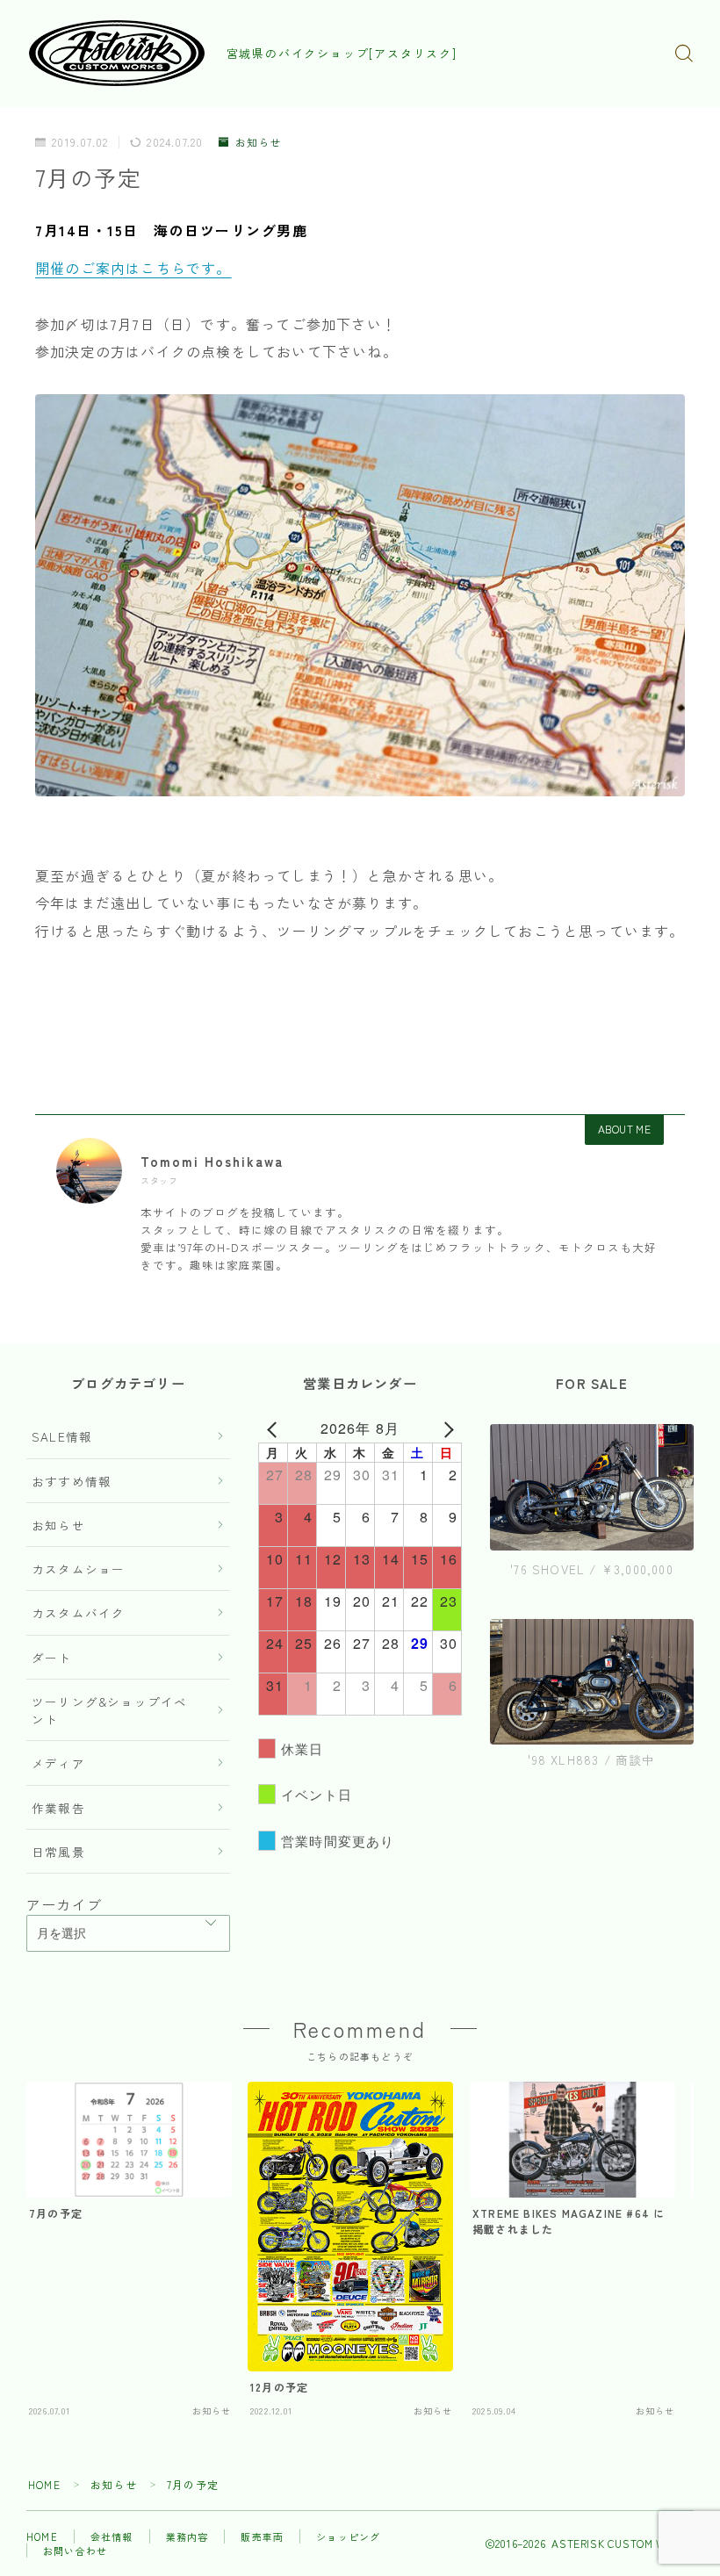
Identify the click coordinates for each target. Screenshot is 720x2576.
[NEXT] (445, 1428)
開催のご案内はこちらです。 (133, 268)
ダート (52, 1658)
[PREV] (275, 1428)
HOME (44, 2484)
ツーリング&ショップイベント (109, 1710)
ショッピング (348, 2536)
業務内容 (187, 2536)
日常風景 (58, 1852)
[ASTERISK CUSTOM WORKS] (117, 53)
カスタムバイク (78, 1613)
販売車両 (262, 2536)
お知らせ (258, 143)
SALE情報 (62, 1436)
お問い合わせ (75, 2551)
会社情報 (112, 2536)
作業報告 (58, 1808)
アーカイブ (64, 1904)
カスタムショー (78, 1569)
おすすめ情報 (72, 1481)
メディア (58, 1763)
